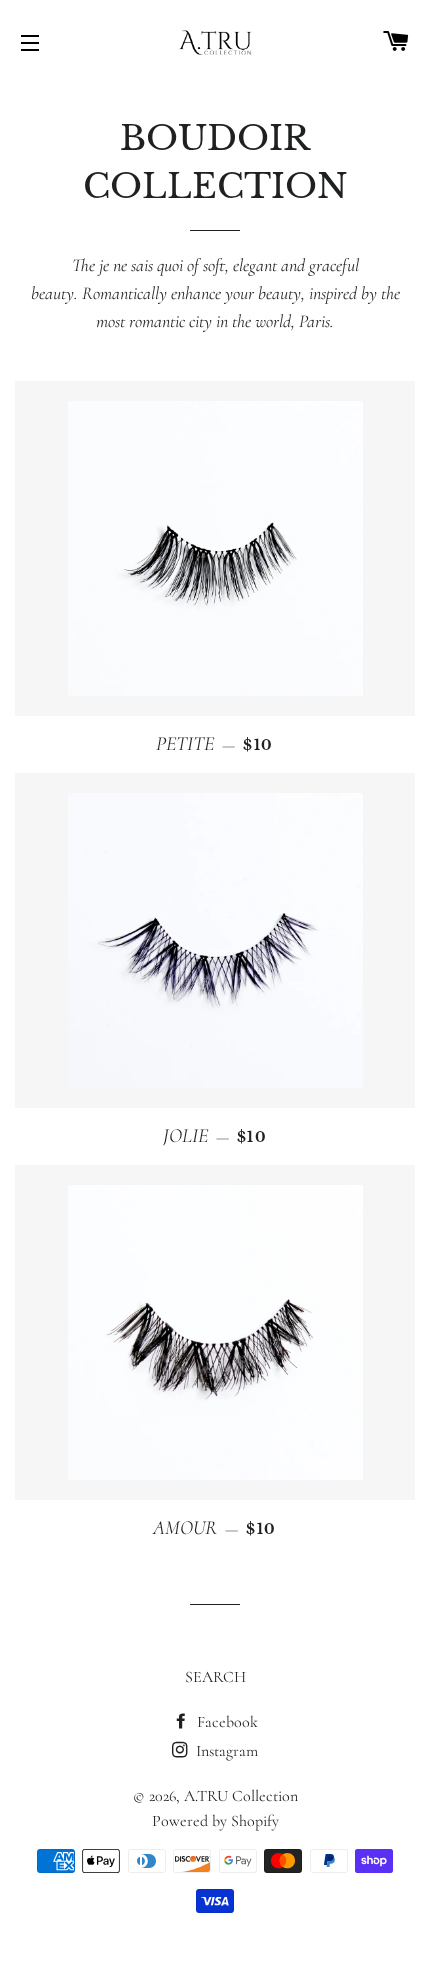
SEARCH (215, 1677)
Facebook (225, 1722)
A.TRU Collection (241, 1796)
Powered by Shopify (215, 1821)
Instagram (225, 1751)
